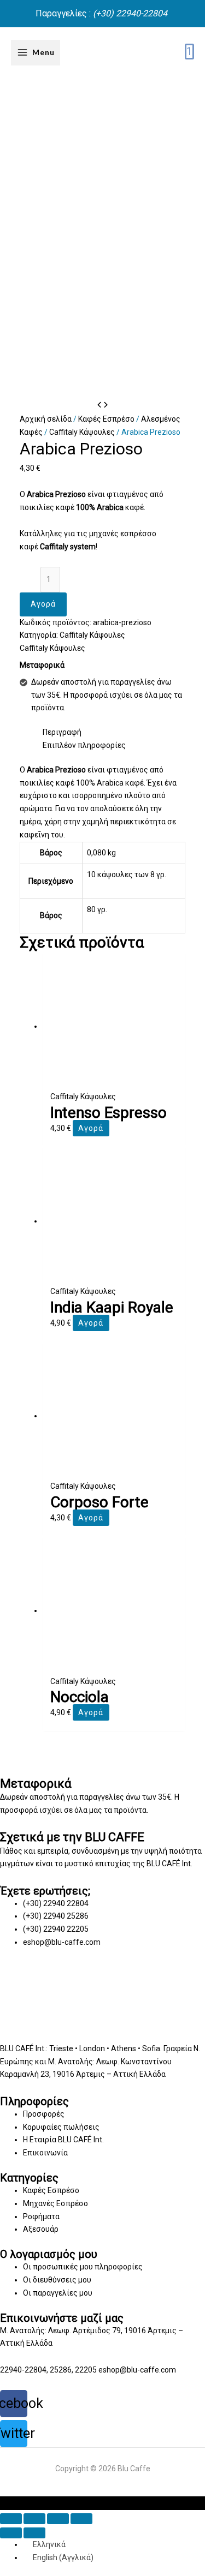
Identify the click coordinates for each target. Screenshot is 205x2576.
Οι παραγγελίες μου (58, 2293)
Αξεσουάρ (41, 2229)
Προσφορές (44, 2114)
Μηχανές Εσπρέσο (55, 2203)
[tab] (114, 733)
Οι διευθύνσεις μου (57, 2280)
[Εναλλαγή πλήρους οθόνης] (58, 2519)
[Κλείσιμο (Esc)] (11, 2519)
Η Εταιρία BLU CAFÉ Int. (63, 2140)
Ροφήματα (41, 2216)
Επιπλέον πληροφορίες (84, 745)
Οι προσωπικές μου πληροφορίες (83, 2267)
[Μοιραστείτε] (34, 2519)
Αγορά (43, 604)
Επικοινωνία (45, 2153)
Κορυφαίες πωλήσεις (61, 2127)
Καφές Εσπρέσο (106, 419)
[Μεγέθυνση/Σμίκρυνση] (81, 2519)
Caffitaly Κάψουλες (82, 432)
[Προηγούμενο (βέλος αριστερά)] (11, 2533)
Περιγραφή (62, 732)
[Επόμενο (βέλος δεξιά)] (34, 2533)
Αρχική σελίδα (46, 419)
